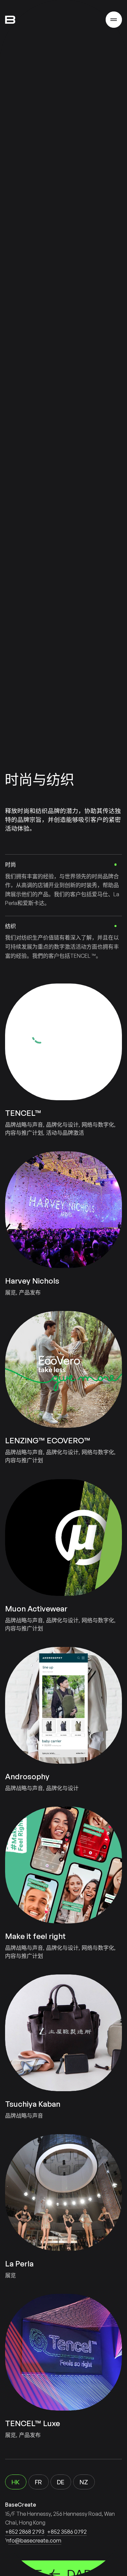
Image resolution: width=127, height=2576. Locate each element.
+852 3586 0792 (67, 2532)
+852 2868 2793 (25, 2532)
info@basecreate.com (33, 2540)
